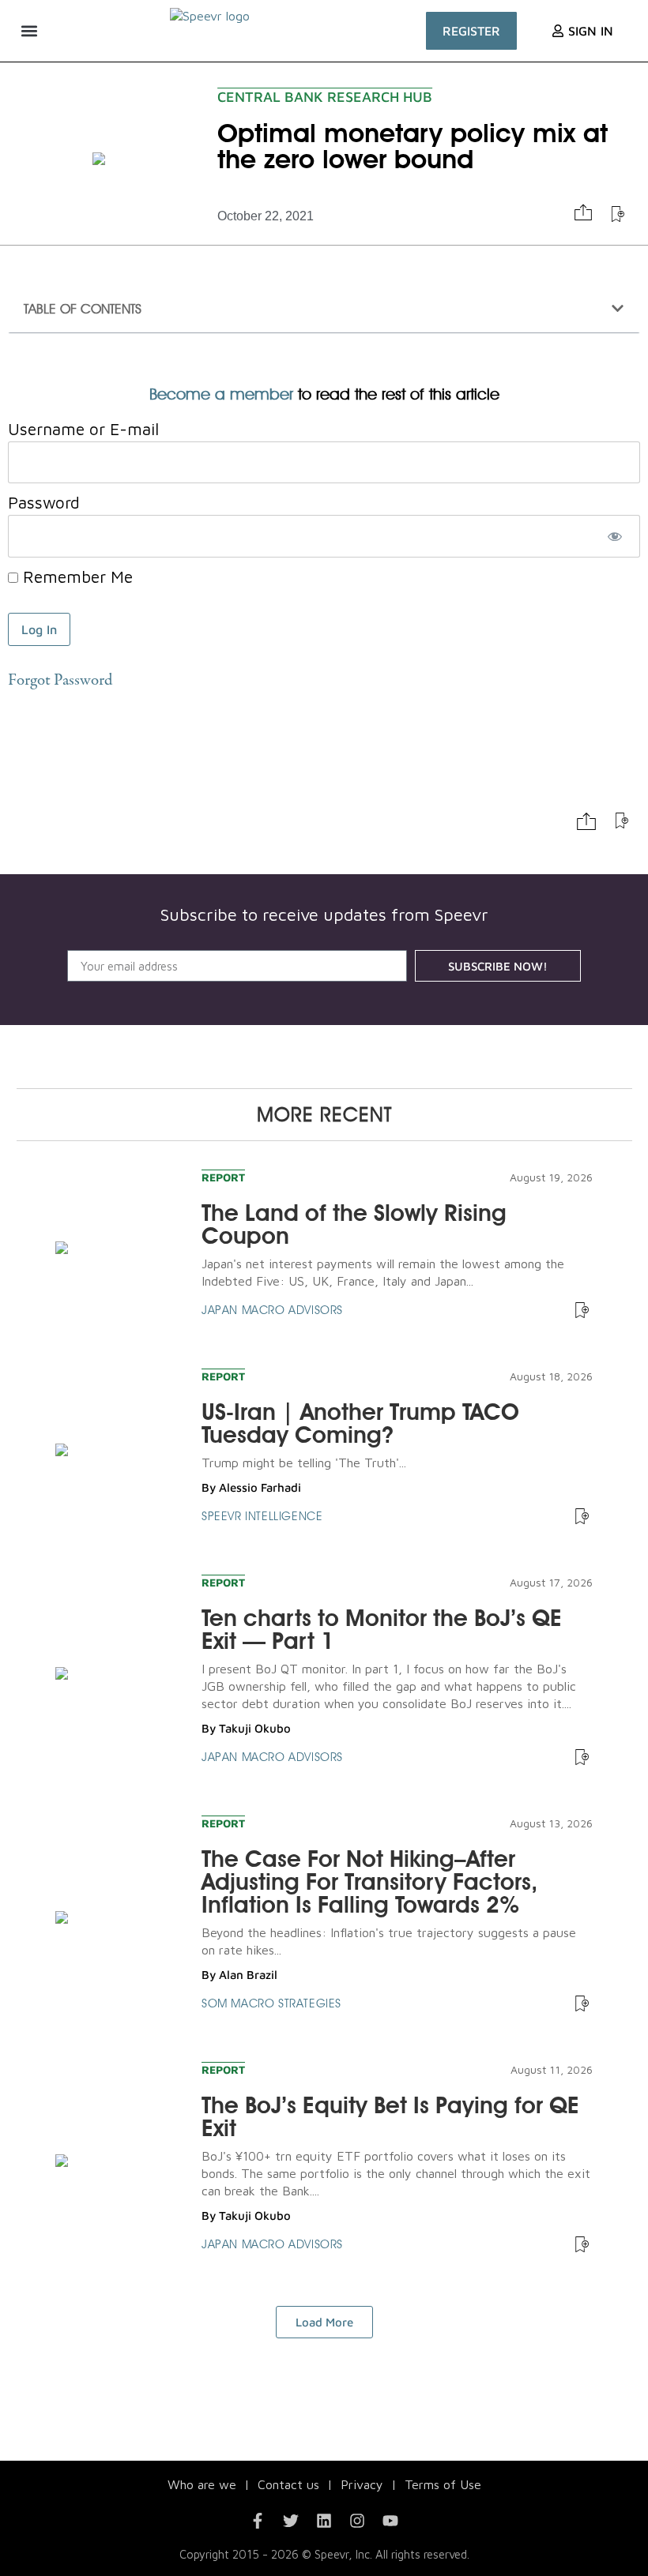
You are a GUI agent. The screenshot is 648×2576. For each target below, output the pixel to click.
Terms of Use (443, 2484)
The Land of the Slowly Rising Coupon (354, 1224)
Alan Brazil (248, 1975)
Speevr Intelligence (262, 1516)
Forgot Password (60, 681)
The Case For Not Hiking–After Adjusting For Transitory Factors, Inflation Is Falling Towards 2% (369, 1881)
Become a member (221, 394)
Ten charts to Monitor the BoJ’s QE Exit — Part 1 (382, 1629)
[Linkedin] (324, 2521)
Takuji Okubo (255, 1728)
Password (44, 503)
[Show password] (614, 536)
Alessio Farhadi (260, 1487)
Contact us (288, 2484)
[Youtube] (390, 2521)
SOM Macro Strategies (271, 2003)
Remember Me (75, 577)
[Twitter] (291, 2521)
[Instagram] (357, 2521)
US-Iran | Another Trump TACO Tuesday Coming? (360, 1423)
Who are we (202, 2484)
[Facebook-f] (258, 2521)
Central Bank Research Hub (325, 97)
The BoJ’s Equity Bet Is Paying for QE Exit (390, 2116)
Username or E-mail (83, 429)
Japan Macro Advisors (272, 1310)
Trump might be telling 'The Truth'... (304, 1463)
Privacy (362, 2484)
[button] (29, 30)
